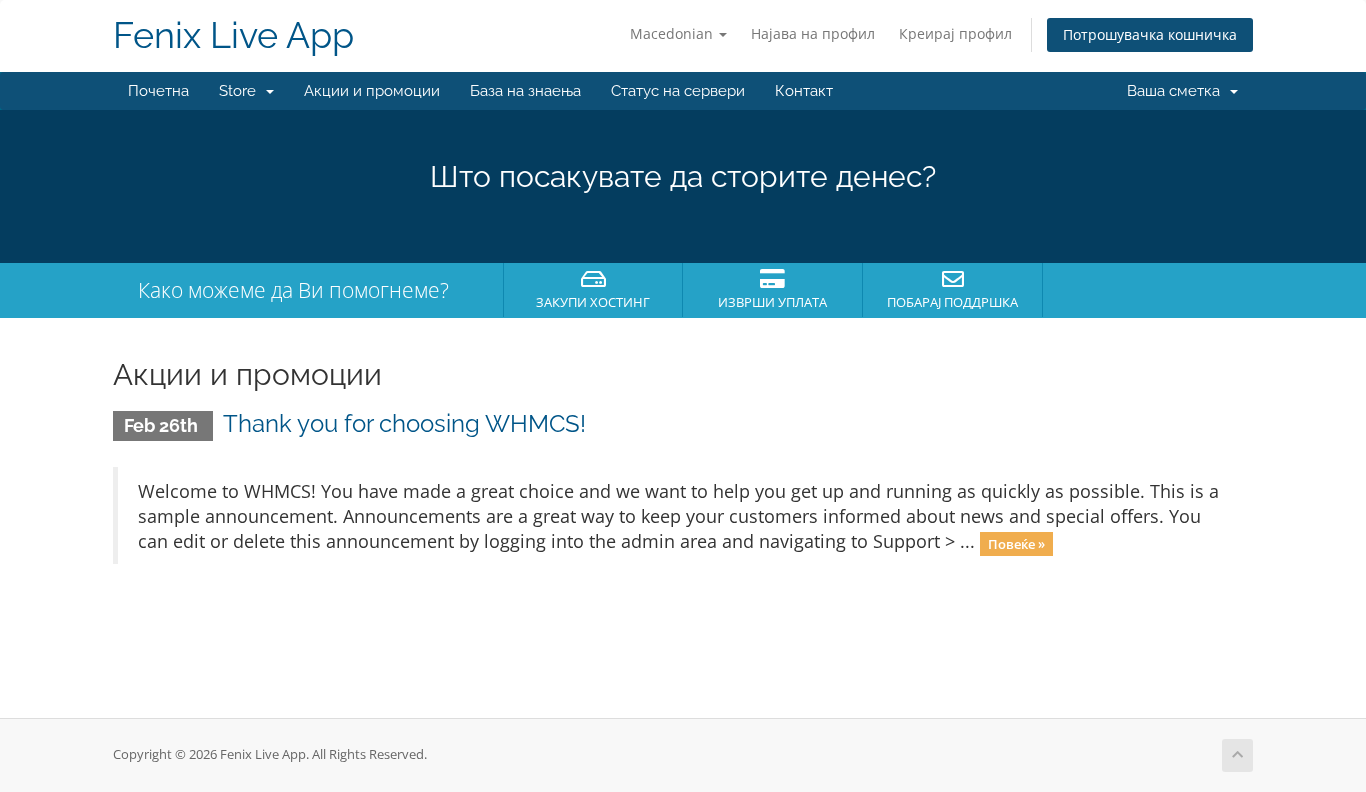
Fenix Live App (233, 35)
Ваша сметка (1177, 91)
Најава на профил (813, 33)
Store (241, 91)
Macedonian (673, 33)
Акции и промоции (372, 91)
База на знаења (525, 91)
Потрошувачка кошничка (1150, 34)
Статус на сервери (678, 91)
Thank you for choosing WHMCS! (404, 423)
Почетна (158, 91)
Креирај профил (955, 33)
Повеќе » (1016, 543)
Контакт (804, 91)
